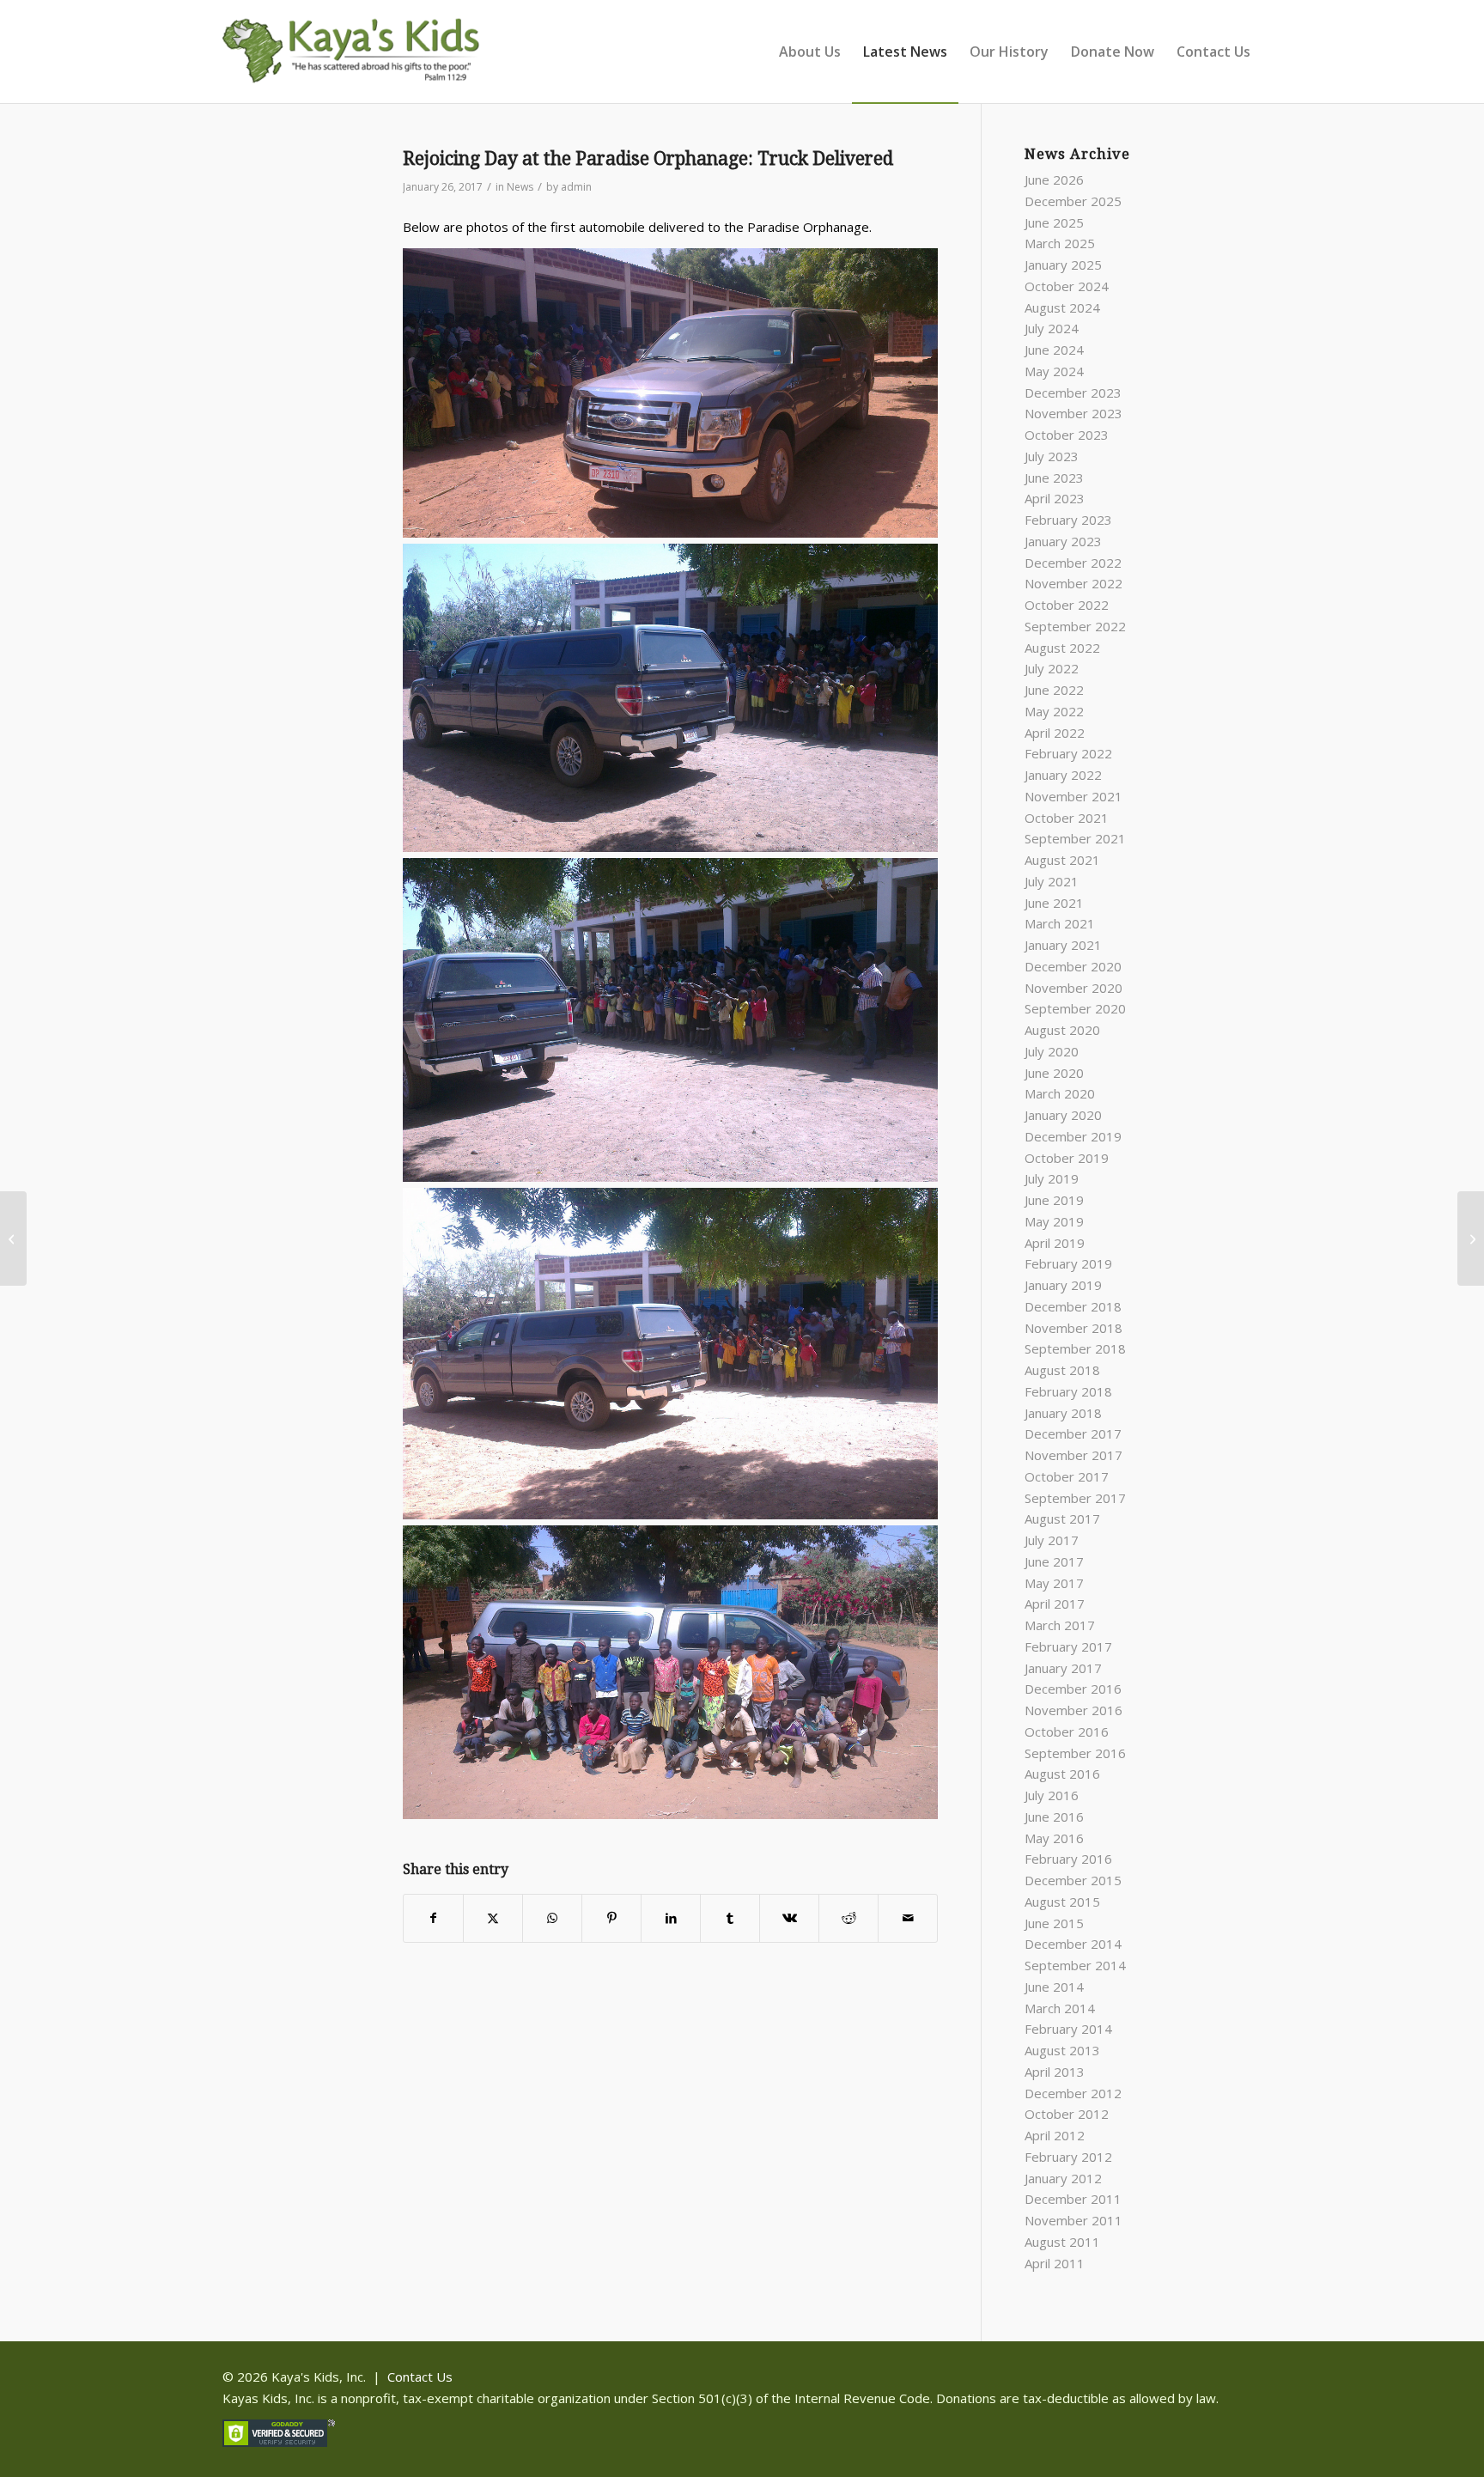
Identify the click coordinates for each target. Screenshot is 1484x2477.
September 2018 (1075, 1348)
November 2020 (1073, 988)
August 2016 (1062, 1774)
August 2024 (1062, 307)
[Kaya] (351, 60)
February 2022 (1068, 753)
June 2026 (1054, 180)
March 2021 (1060, 923)
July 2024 (1052, 328)
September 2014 (1075, 1965)
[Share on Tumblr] (730, 1918)
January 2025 (1063, 265)
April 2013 (1055, 2072)
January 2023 (1063, 541)
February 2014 (1068, 2029)
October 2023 (1067, 435)
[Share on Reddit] (848, 1918)
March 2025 (1060, 243)
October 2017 (1067, 1476)
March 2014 (1060, 2008)
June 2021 (1054, 903)
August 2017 (1062, 1518)
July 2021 (1052, 881)
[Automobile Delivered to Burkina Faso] (13, 1238)
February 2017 (1068, 1646)
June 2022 (1054, 690)
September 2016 (1075, 1753)
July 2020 (1052, 1051)
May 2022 (1054, 711)
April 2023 (1055, 498)
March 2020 (1060, 1093)
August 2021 (1062, 860)
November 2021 (1073, 796)
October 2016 (1067, 1731)
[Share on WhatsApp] (552, 1918)
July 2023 (1052, 456)
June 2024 (1054, 350)
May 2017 (1054, 1583)
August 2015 (1062, 1902)
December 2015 (1073, 1880)
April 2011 (1055, 2263)
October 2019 (1067, 1158)
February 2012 (1068, 2157)
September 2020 (1075, 1008)
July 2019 (1052, 1178)
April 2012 (1055, 2135)
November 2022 (1073, 583)
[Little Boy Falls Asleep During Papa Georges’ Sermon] (1471, 1238)
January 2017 (1063, 1668)
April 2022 (1055, 733)
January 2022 (1063, 775)
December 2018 (1073, 1306)
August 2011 (1062, 2242)
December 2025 (1073, 201)
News (520, 187)
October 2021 (1067, 818)
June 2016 (1054, 1817)
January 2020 (1063, 1115)
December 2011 (1073, 2199)
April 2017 (1055, 1604)
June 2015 (1054, 1923)
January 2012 (1063, 2178)
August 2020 (1062, 1030)
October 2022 (1067, 605)
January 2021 (1063, 945)
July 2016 (1052, 1795)
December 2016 (1073, 1689)
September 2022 (1075, 626)
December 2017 (1073, 1433)
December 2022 (1073, 563)
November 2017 (1073, 1455)
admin (576, 187)
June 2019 (1054, 1200)
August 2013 (1062, 2050)
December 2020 (1073, 966)
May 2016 (1054, 1838)
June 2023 (1054, 478)
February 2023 (1068, 520)
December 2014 (1073, 1944)
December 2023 (1073, 393)
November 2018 (1073, 1328)
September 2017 (1075, 1498)
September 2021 (1075, 838)
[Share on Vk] (789, 1918)
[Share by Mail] (908, 1918)
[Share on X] (493, 1918)
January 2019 (1063, 1285)
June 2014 (1054, 1987)
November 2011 (1073, 2220)
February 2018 (1068, 1391)
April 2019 (1055, 1243)
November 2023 (1073, 413)
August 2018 (1062, 1370)
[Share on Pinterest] (611, 1918)
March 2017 (1060, 1625)
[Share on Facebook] (433, 1918)
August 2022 (1062, 648)
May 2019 (1054, 1221)
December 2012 (1073, 2093)
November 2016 (1073, 1710)
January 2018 (1063, 1413)
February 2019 (1068, 1263)
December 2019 (1073, 1136)
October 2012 (1067, 2114)
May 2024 (1054, 371)
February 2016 (1068, 1859)
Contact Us (420, 2377)
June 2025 (1054, 222)
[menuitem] (810, 52)
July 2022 (1052, 668)
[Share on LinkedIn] (671, 1918)
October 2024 (1067, 286)
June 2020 (1054, 1073)
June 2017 (1054, 1561)
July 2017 (1052, 1540)
